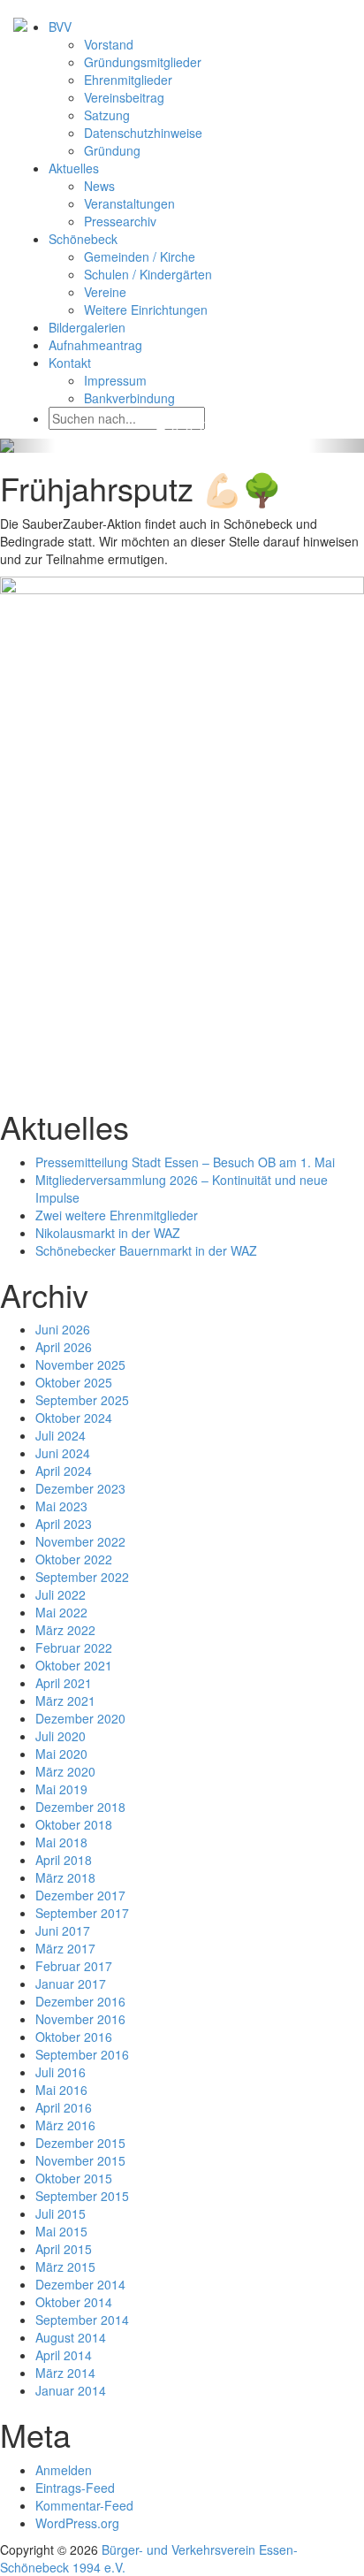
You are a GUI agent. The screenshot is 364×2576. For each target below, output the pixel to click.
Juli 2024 (61, 1435)
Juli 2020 (61, 1736)
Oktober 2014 (74, 2302)
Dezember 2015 (80, 2143)
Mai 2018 (61, 1842)
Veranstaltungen (129, 203)
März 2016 (65, 2125)
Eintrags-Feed (75, 2488)
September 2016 (82, 2054)
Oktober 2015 (74, 2178)
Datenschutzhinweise (143, 133)
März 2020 (65, 1771)
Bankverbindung (129, 398)
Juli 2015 (61, 2213)
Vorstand (109, 44)
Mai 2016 (61, 2090)
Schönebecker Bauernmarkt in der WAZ (146, 1250)
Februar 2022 (74, 1647)
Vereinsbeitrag (124, 97)
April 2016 (64, 2107)
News (99, 186)
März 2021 (65, 1701)
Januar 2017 (71, 1984)
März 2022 (65, 1630)
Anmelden (64, 2470)
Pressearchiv (120, 221)
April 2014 (64, 2355)
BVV (60, 27)
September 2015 (82, 2196)
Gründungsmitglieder (143, 62)
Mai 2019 (61, 1789)
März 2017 (65, 1948)
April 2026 (64, 1347)
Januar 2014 (71, 2390)
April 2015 (64, 2249)
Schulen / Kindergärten (148, 274)
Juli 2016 (61, 2072)
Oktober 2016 (74, 2037)
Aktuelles (74, 168)
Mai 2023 (61, 1506)
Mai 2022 (61, 1612)
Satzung (107, 115)
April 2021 (64, 1683)
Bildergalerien (87, 327)
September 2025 (82, 1400)
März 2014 (65, 2373)
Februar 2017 (74, 1966)
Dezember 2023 (80, 1488)
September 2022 (82, 1577)
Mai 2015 (61, 2231)
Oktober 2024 (74, 1418)
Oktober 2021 (74, 1665)
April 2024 (64, 1471)
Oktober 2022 (74, 1559)
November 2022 (80, 1541)
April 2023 (64, 1524)
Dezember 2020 (80, 1718)
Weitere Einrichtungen (146, 310)
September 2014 (82, 2320)
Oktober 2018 (74, 1824)
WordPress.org (77, 2523)
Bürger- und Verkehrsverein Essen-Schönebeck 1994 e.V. (149, 2558)
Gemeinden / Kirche (140, 256)
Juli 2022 (61, 1594)
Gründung (112, 150)
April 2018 (64, 1860)
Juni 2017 (63, 1930)
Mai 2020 (61, 1754)
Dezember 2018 (80, 1807)
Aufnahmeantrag (95, 345)
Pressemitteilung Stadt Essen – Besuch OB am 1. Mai (185, 1162)
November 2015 (80, 2160)
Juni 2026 (63, 1329)
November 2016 (80, 2019)
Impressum (115, 380)
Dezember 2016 (80, 2001)
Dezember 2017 (80, 1895)
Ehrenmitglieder (128, 80)
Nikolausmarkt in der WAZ (108, 1233)
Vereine (105, 292)
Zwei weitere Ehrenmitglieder (117, 1215)
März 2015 (65, 2266)
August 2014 (71, 2337)
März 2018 (65, 1877)
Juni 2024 (63, 1453)
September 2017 (82, 1913)
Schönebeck (83, 239)
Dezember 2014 (80, 2284)
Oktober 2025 (74, 1382)
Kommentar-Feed (84, 2505)
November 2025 (80, 1364)
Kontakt (70, 363)
